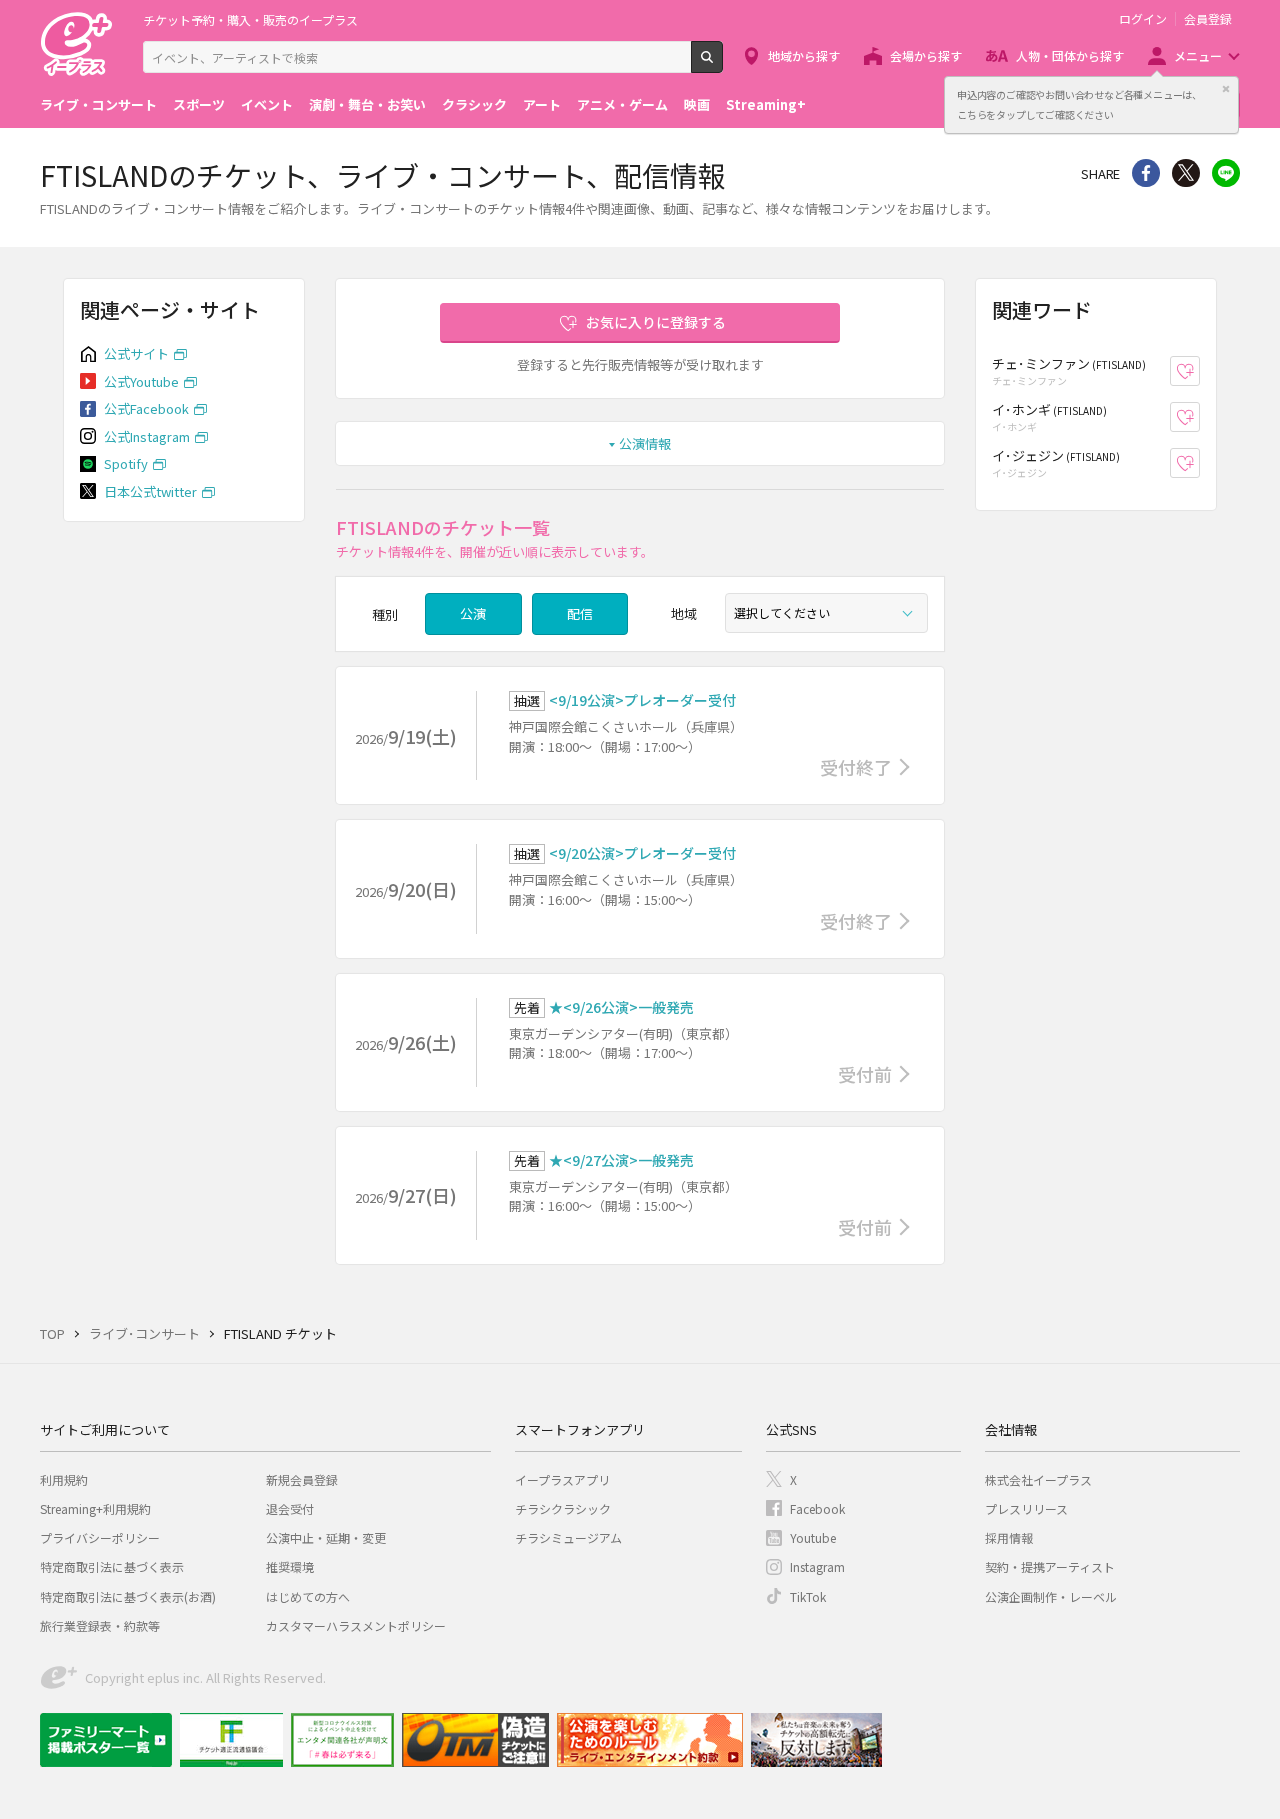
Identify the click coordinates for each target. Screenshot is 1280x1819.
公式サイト (136, 353)
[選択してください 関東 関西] (826, 613)
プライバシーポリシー (100, 1537)
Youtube (813, 1537)
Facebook (817, 1508)
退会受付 (290, 1508)
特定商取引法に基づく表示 (112, 1566)
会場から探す (926, 55)
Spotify (126, 463)
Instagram (817, 1566)
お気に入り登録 (1199, 371)
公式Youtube (141, 381)
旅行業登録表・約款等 (100, 1625)
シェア (1146, 173)
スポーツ (199, 104)
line (1226, 173)
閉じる (1226, 89)
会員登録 (1208, 19)
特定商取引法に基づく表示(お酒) (128, 1596)
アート (542, 104)
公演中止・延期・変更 (326, 1537)
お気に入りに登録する (656, 322)
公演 (473, 613)
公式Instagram (147, 436)
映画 (697, 104)
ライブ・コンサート (98, 104)
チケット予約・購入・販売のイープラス (250, 19)
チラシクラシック (563, 1508)
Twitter (1186, 173)
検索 (722, 65)
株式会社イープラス (1038, 1479)
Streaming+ (766, 104)
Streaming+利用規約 (95, 1508)
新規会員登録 (302, 1479)
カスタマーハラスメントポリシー (356, 1625)
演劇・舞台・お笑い (367, 104)
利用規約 (64, 1479)
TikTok (808, 1596)
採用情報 (1009, 1537)
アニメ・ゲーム (622, 104)
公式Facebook (146, 408)
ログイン (1143, 19)
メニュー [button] (1198, 55)
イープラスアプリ (562, 1479)
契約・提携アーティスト (1050, 1566)
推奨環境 (290, 1566)
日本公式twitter (150, 491)
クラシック (474, 104)
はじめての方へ (308, 1596)
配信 (580, 613)
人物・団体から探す (1070, 55)
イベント (267, 104)
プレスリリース (1026, 1508)
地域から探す (804, 55)
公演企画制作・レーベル (1051, 1596)
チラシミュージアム (568, 1537)
